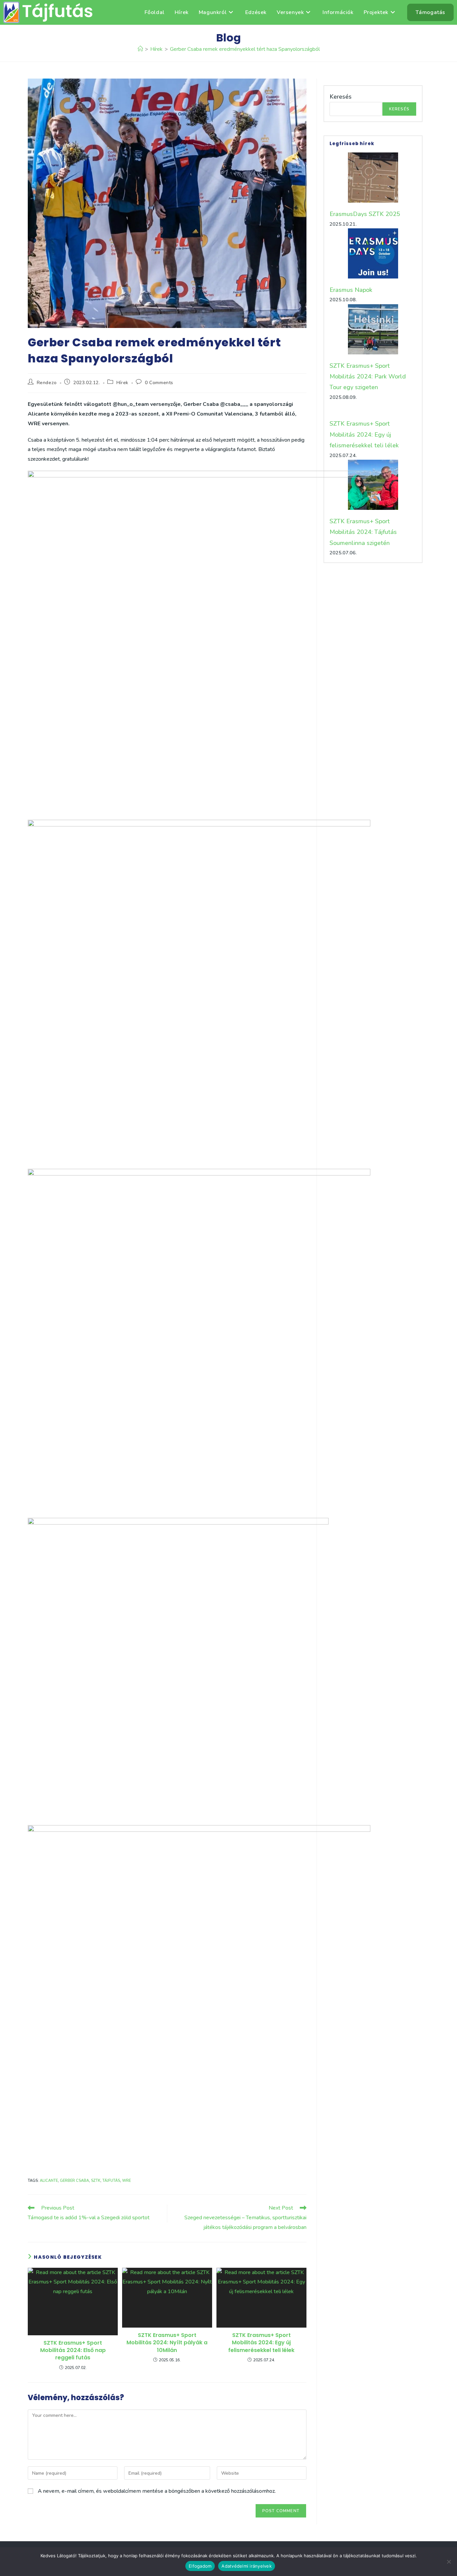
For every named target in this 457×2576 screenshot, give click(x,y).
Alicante (49, 2181)
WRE (126, 2181)
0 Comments (159, 383)
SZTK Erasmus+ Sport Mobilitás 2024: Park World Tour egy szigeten (368, 377)
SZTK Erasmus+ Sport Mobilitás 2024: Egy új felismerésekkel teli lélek (261, 2343)
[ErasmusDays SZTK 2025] (373, 178)
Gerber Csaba (74, 2181)
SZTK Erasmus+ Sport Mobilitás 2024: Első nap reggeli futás (73, 2350)
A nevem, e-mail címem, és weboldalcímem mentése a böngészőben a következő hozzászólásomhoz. (157, 2491)
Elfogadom (200, 2566)
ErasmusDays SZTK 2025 (365, 214)
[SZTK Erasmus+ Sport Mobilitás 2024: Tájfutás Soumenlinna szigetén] (373, 485)
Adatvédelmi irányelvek (247, 2566)
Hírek (122, 383)
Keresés (341, 97)
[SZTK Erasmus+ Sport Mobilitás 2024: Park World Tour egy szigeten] (373, 329)
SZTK (96, 2181)
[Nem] (449, 2562)
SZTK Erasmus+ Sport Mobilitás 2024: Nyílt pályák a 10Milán (167, 2343)
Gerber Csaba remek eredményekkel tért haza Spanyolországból (245, 49)
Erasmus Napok (351, 290)
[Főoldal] (140, 49)
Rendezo (47, 383)
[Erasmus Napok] (373, 253)
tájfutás (111, 2181)
